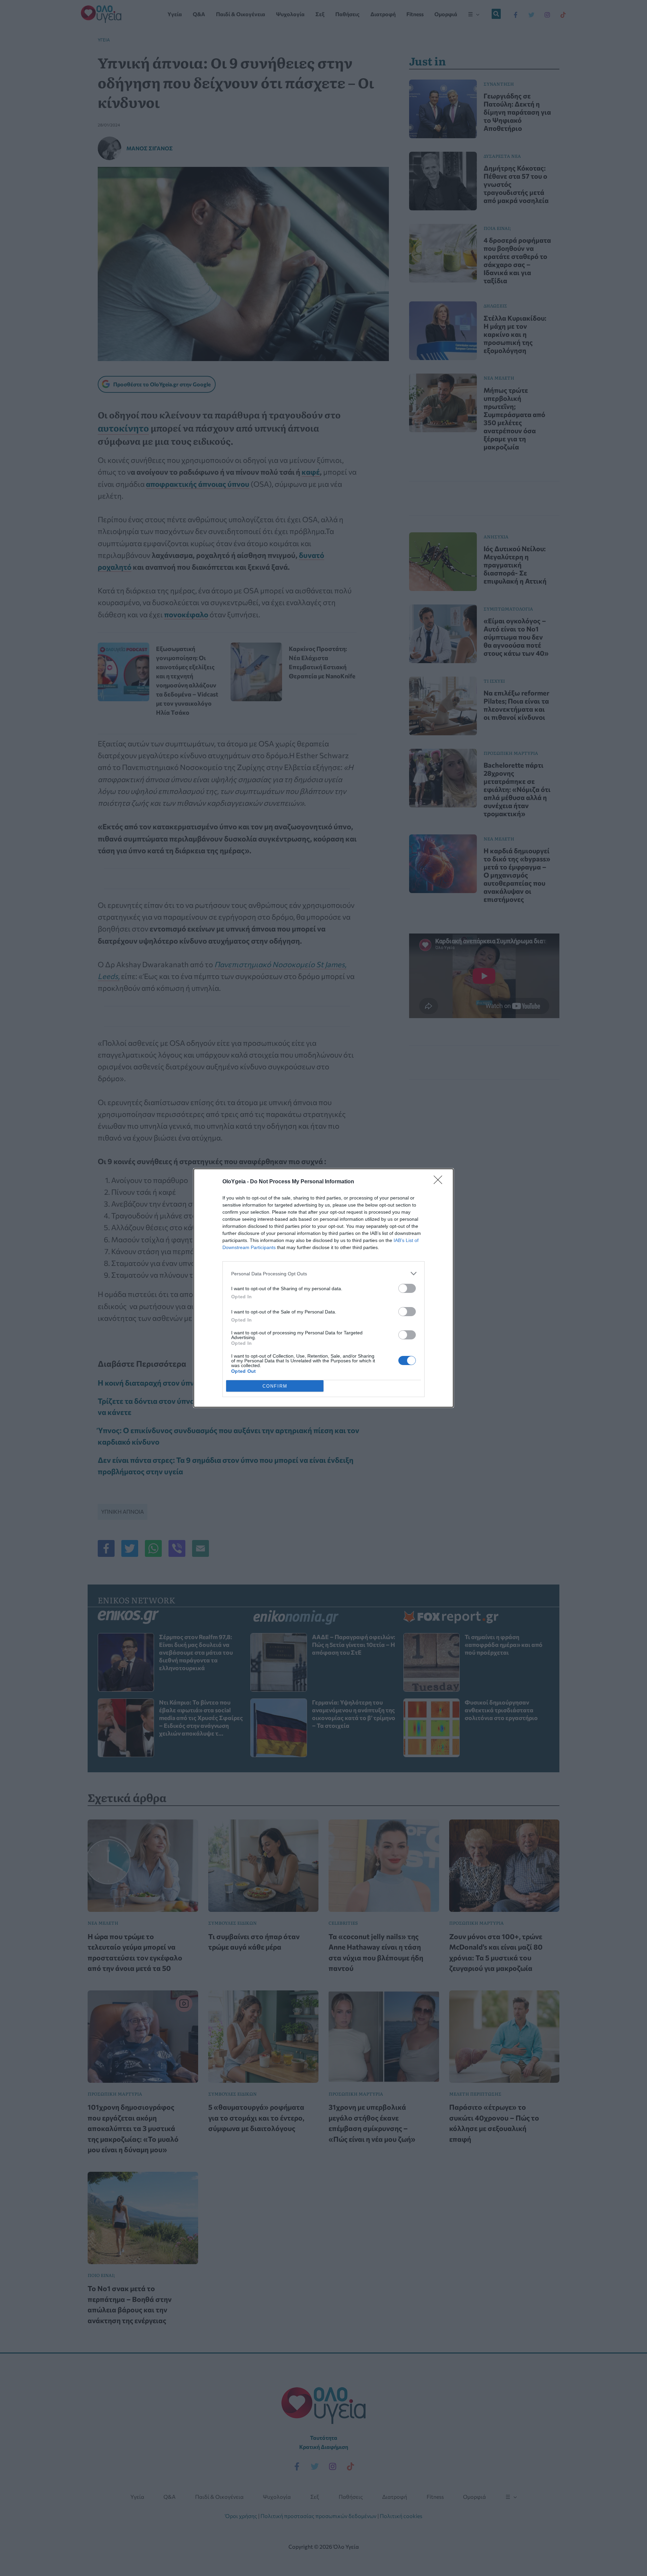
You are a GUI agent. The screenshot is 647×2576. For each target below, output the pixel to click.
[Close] (440, 1182)
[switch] (407, 1288)
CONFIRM (275, 1386)
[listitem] (323, 1274)
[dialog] (323, 1288)
